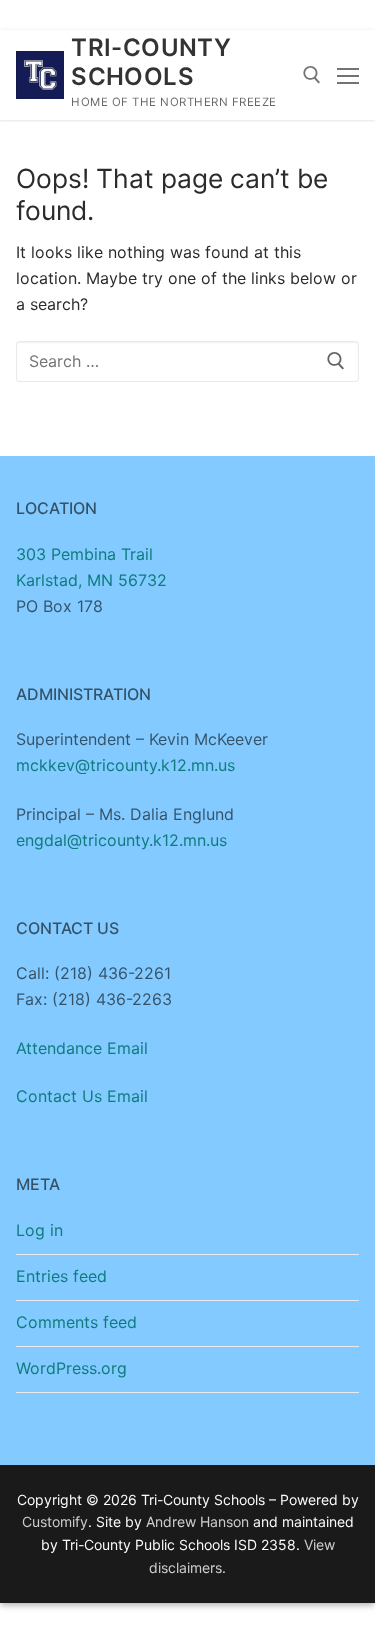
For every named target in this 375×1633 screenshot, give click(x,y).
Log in (39, 1230)
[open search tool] (312, 75)
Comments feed (76, 1322)
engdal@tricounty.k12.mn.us (121, 840)
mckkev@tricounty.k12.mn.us (125, 765)
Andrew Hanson (197, 1521)
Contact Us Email (82, 1096)
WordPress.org (71, 1368)
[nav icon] (348, 75)
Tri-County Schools (151, 62)
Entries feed (61, 1276)
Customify (55, 1521)
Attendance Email (82, 1048)
